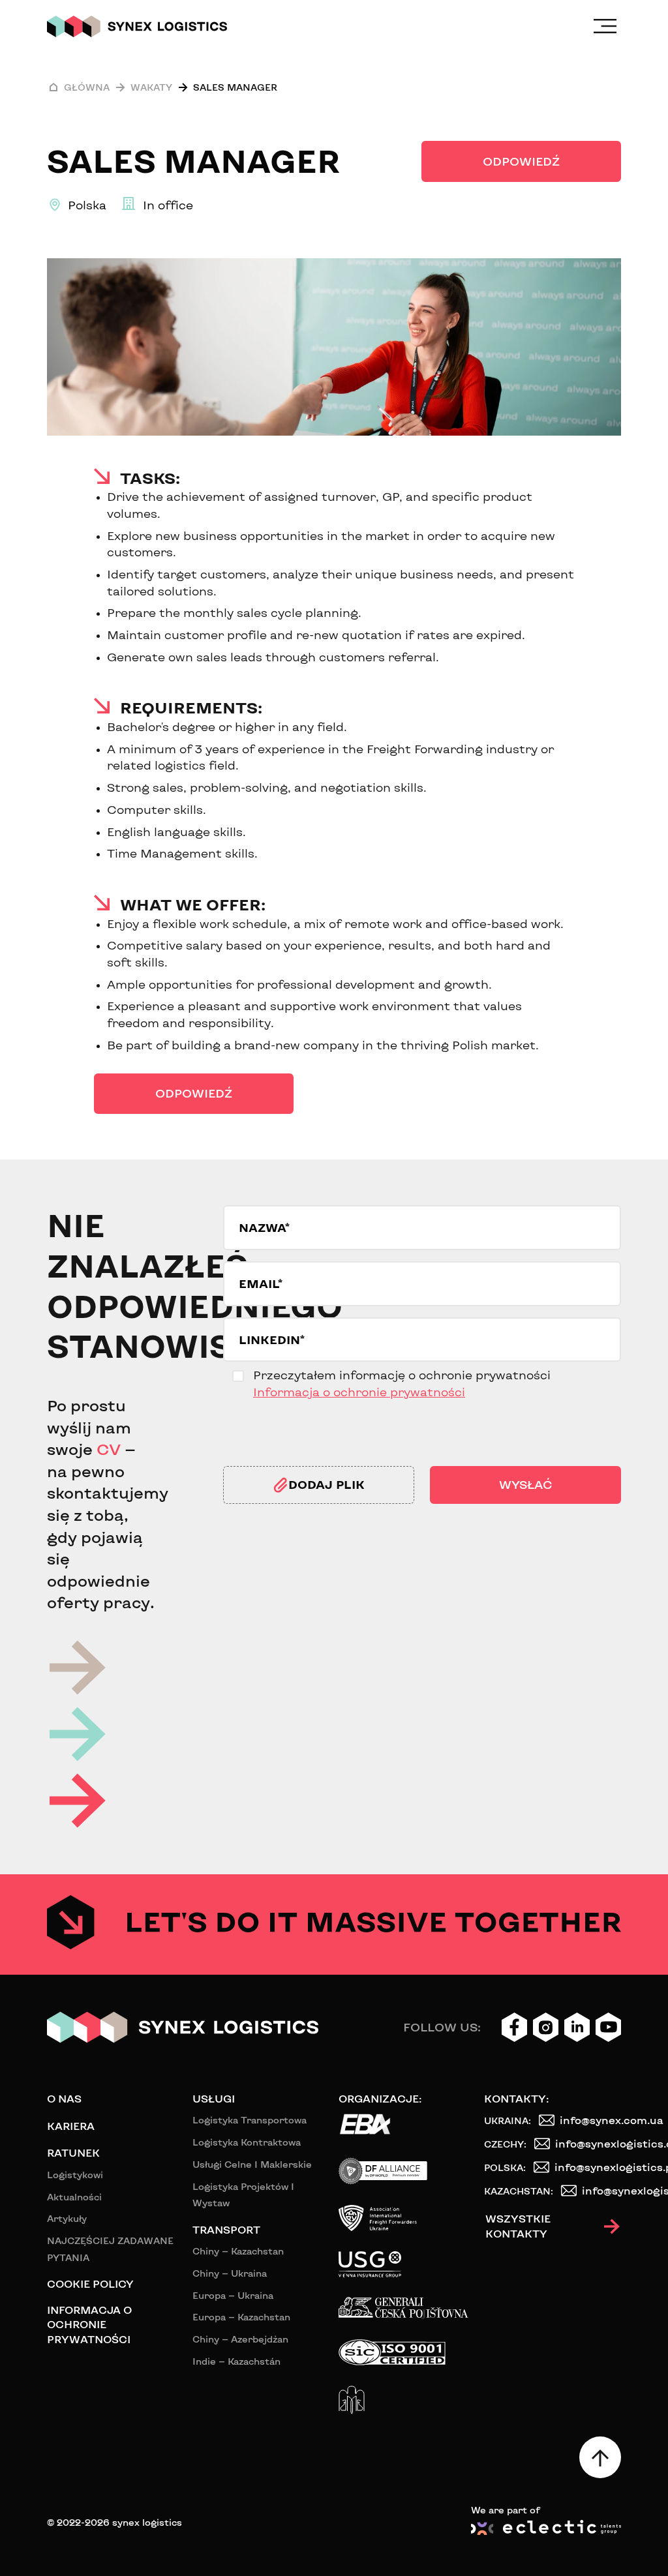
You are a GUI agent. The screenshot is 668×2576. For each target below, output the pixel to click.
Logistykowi (75, 2175)
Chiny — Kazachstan (238, 2251)
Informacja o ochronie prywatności (359, 1392)
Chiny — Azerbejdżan (240, 2339)
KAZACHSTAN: (519, 2191)
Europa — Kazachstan (241, 2317)
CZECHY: (505, 2144)
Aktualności (74, 2197)
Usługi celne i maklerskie (252, 2164)
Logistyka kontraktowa (247, 2142)
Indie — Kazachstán (236, 2361)
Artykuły (67, 2218)
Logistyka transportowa (250, 2120)
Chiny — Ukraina (230, 2273)
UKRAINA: (508, 2120)
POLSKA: (505, 2167)
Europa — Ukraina (233, 2295)
